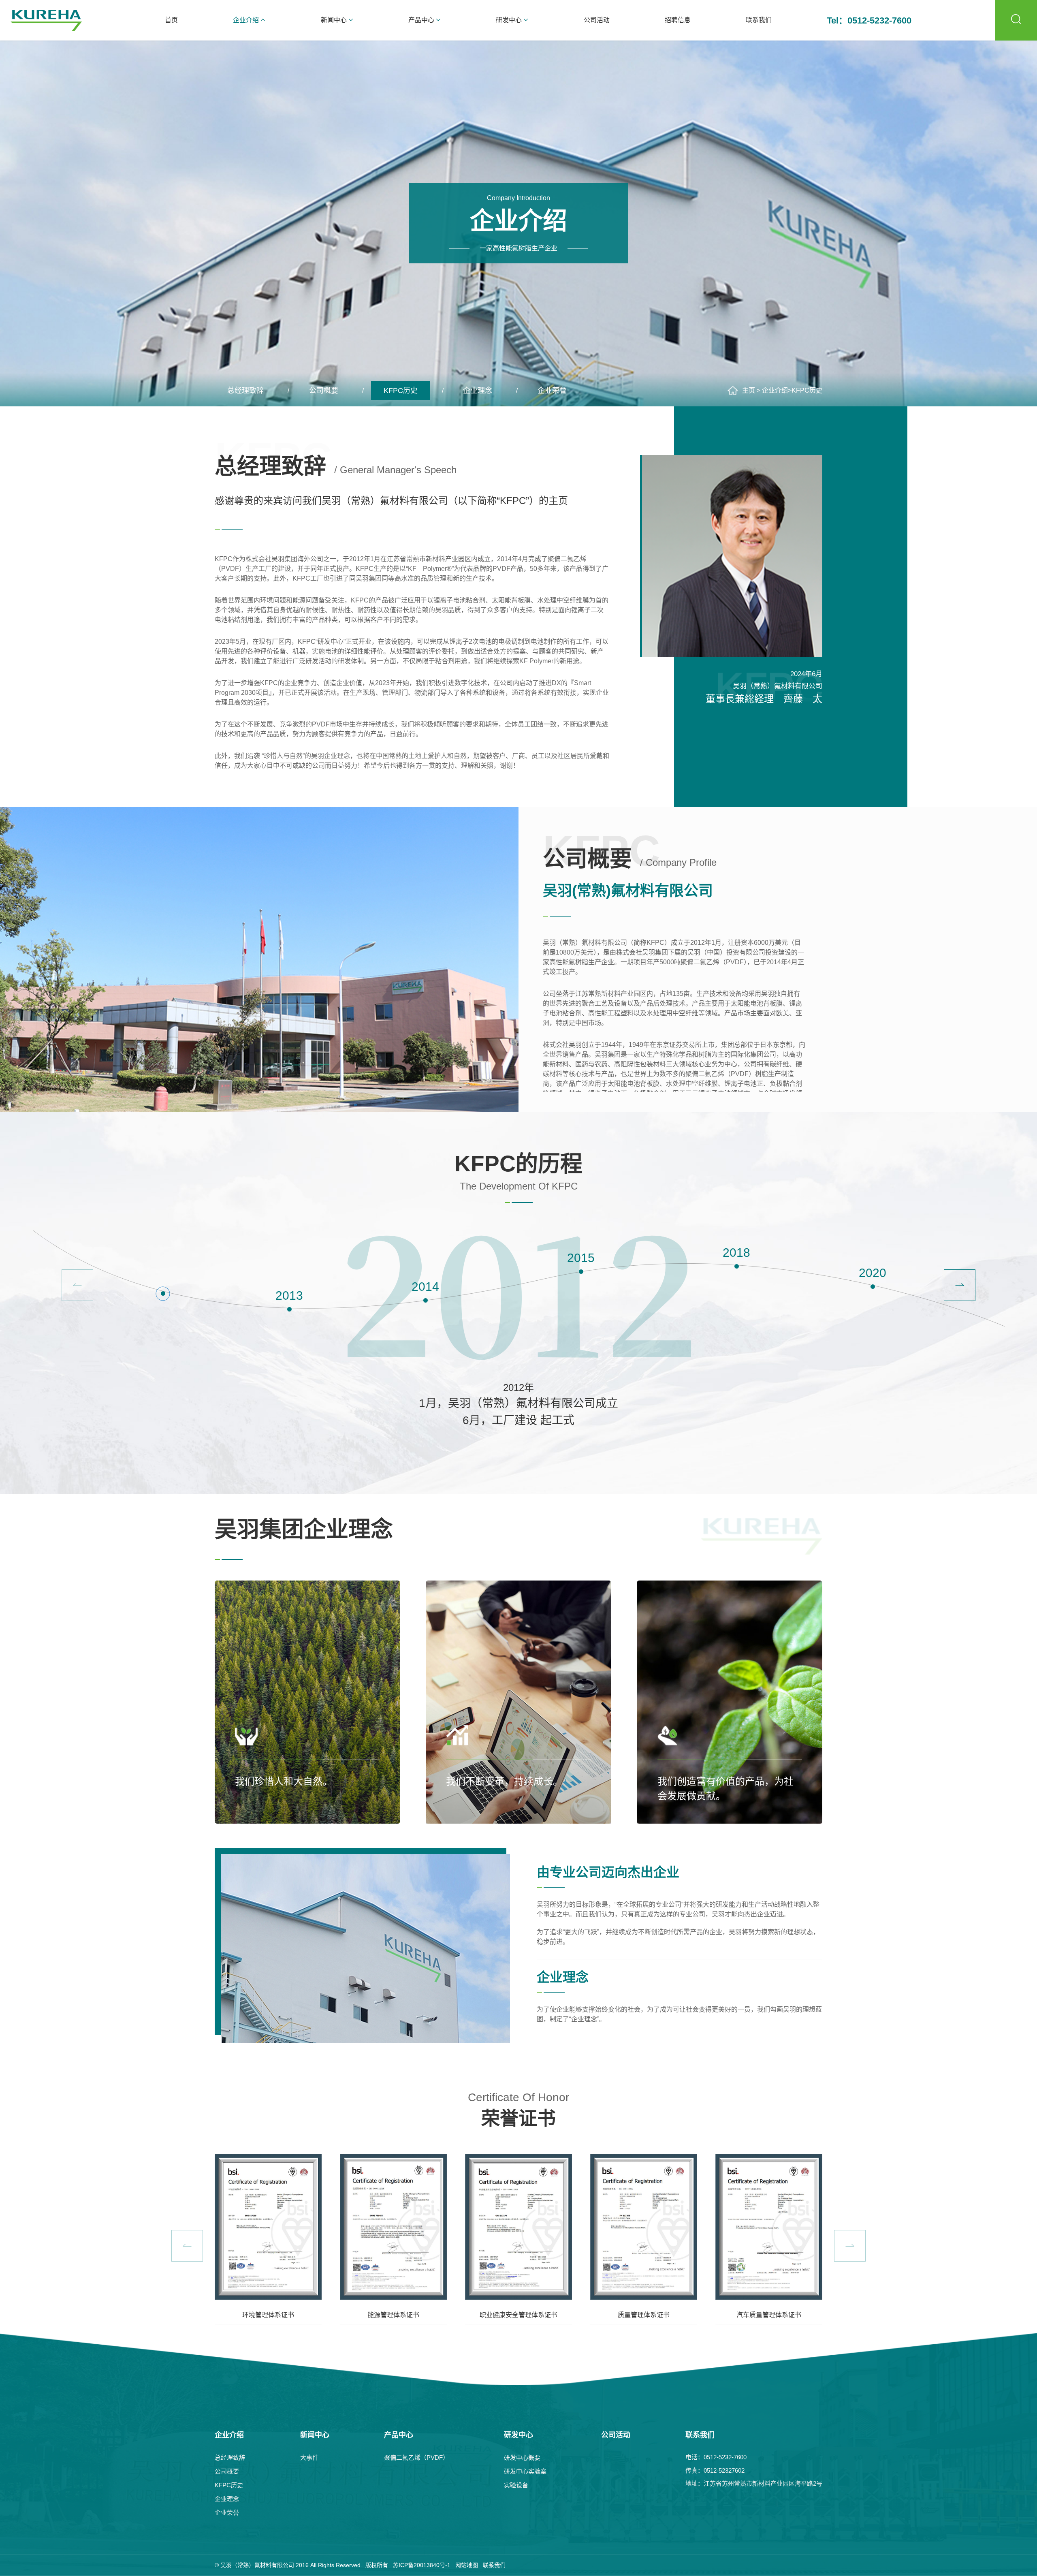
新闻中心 (315, 2435)
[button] (960, 1285)
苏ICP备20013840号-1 (422, 2565)
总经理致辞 (245, 391)
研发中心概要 (522, 2457)
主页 (749, 390)
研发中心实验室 (525, 2471)
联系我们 (700, 2435)
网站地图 (467, 2565)
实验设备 (516, 2485)
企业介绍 (775, 390)
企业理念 (478, 391)
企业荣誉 (552, 391)
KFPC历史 (401, 391)
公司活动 (616, 2435)
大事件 (309, 2457)
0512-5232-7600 (725, 2457)
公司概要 (324, 391)
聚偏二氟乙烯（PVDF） (416, 2457)
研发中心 (518, 2435)
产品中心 (399, 2435)
